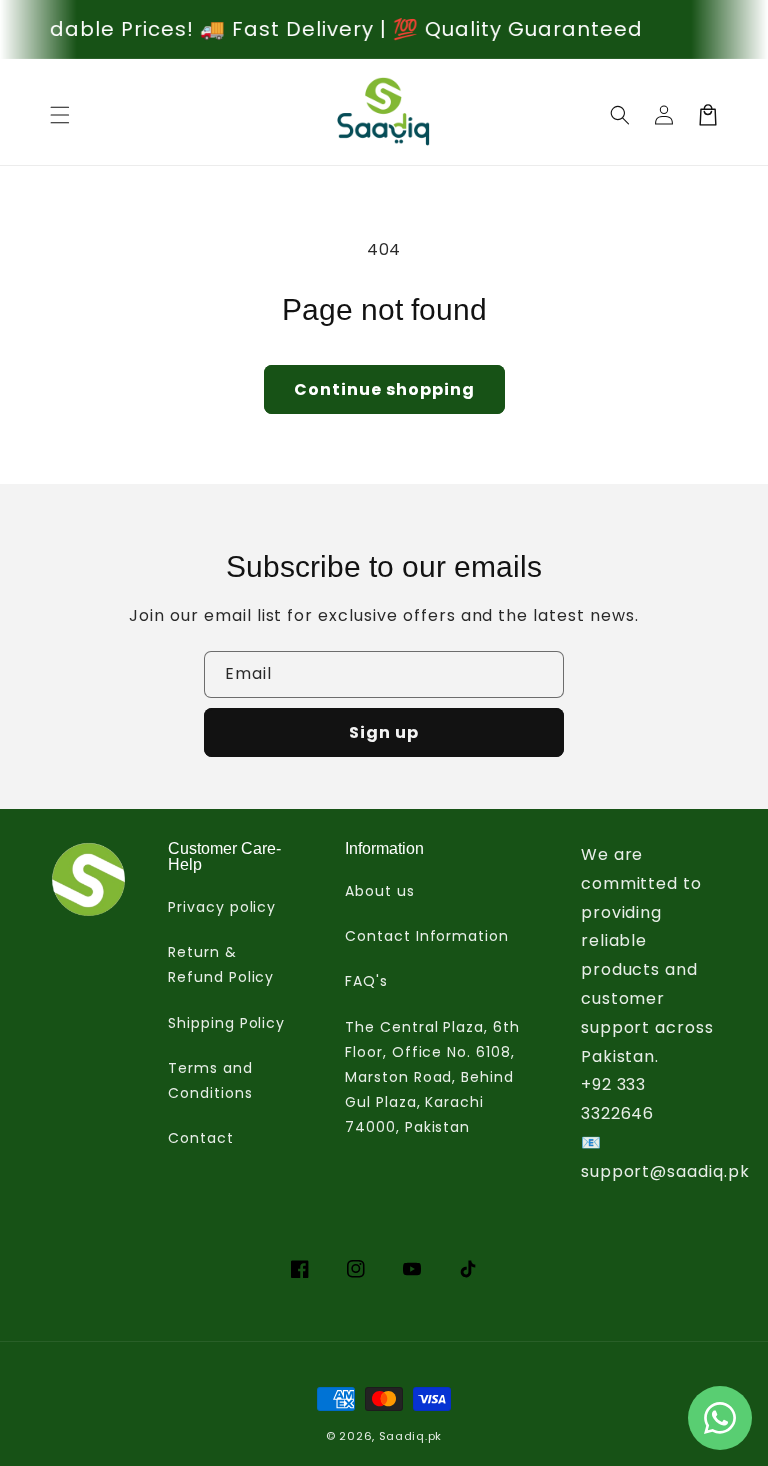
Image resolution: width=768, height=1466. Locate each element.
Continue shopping (384, 389)
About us (380, 891)
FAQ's (366, 981)
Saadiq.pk (410, 1436)
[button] (60, 115)
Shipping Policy (226, 1023)
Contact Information (427, 936)
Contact (201, 1138)
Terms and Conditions (210, 1080)
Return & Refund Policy (221, 964)
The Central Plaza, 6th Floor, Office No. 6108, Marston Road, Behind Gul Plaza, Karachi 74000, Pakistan (432, 1077)
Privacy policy (222, 907)
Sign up (384, 732)
